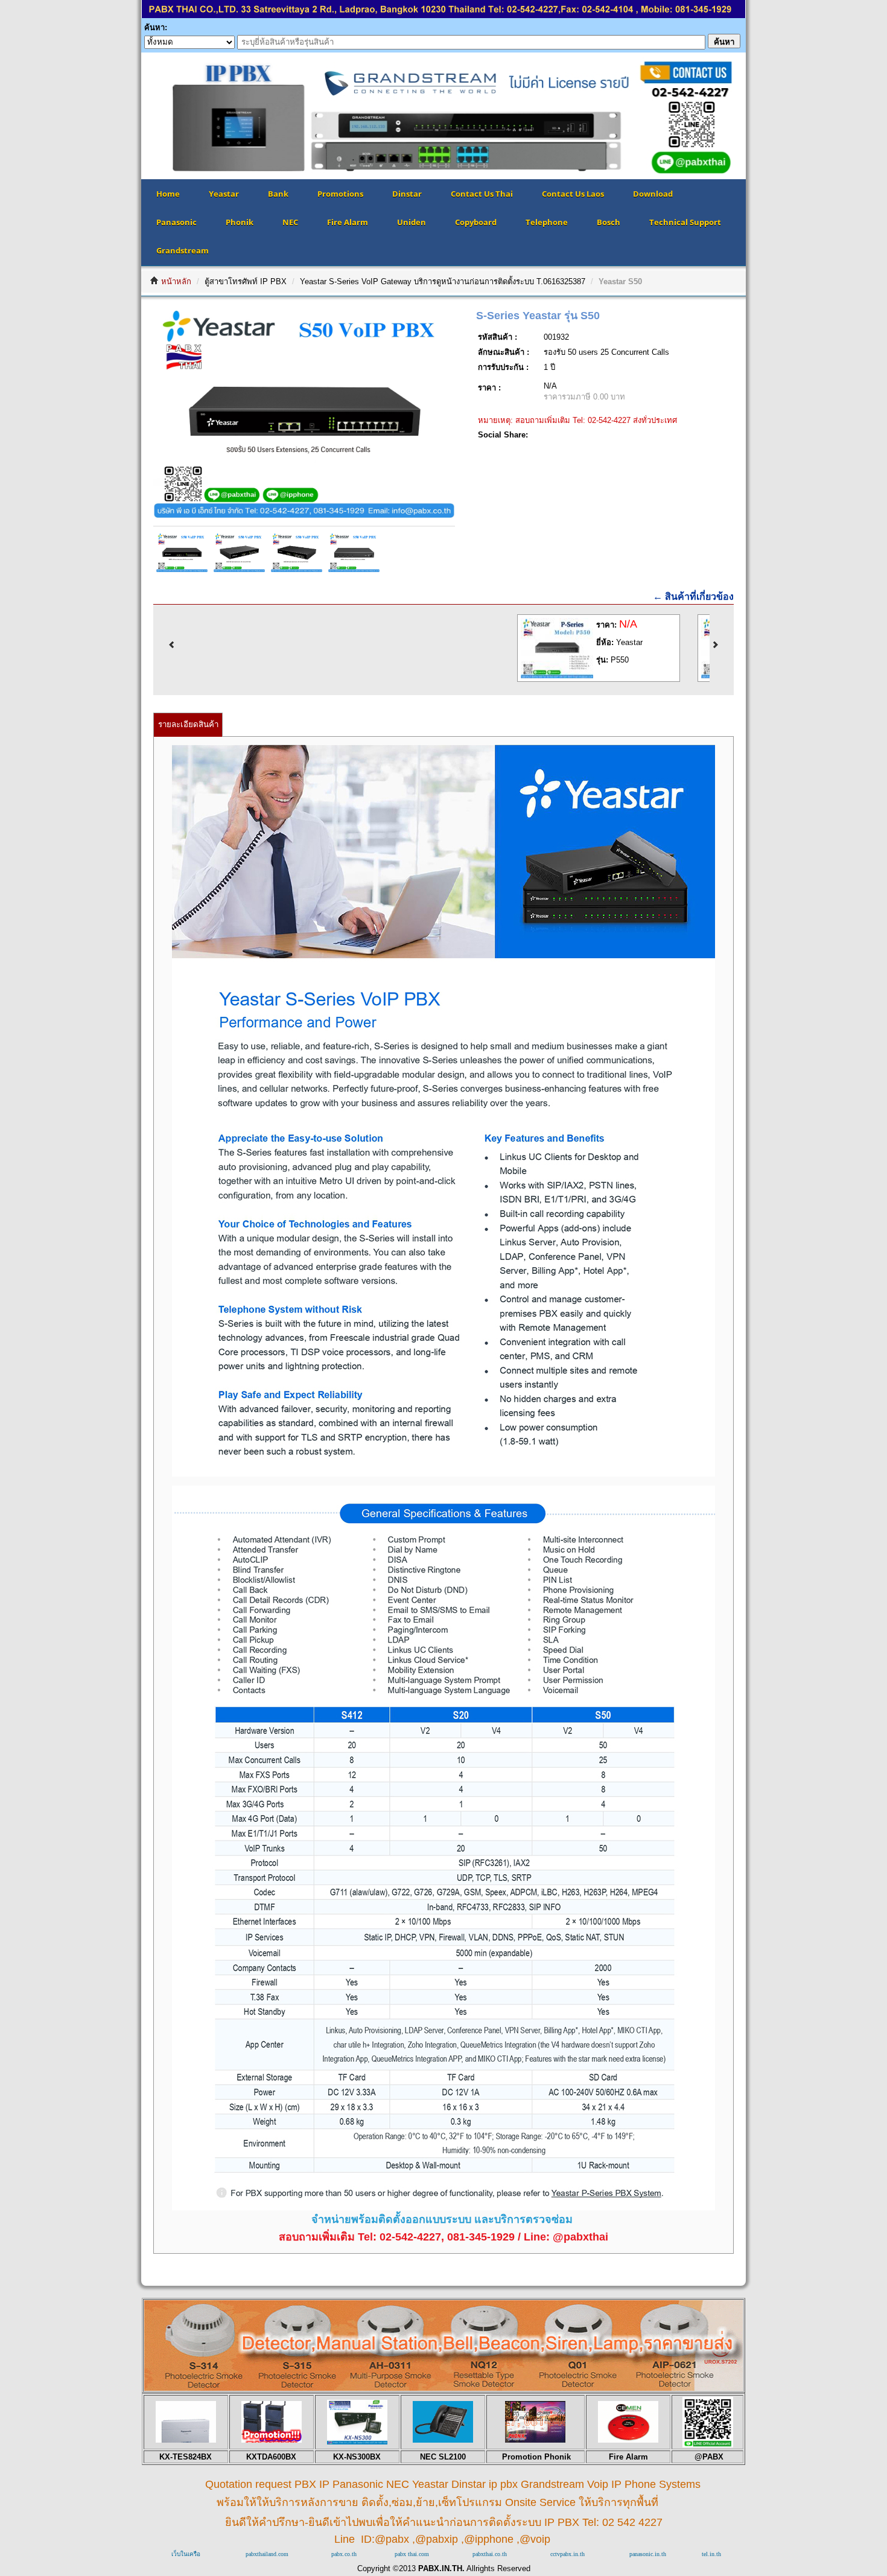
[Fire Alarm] (628, 2440)
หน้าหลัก (176, 281)
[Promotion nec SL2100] (443, 2440)
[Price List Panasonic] (357, 2442)
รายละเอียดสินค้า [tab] (188, 724)
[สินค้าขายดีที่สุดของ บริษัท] (186, 2440)
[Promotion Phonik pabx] (535, 2440)
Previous (123, 116)
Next (764, 116)
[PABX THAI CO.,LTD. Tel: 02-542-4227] (443, 15)
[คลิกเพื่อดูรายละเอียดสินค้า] (576, 676)
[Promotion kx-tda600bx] (272, 2440)
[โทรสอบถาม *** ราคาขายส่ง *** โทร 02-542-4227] (443, 2387)
